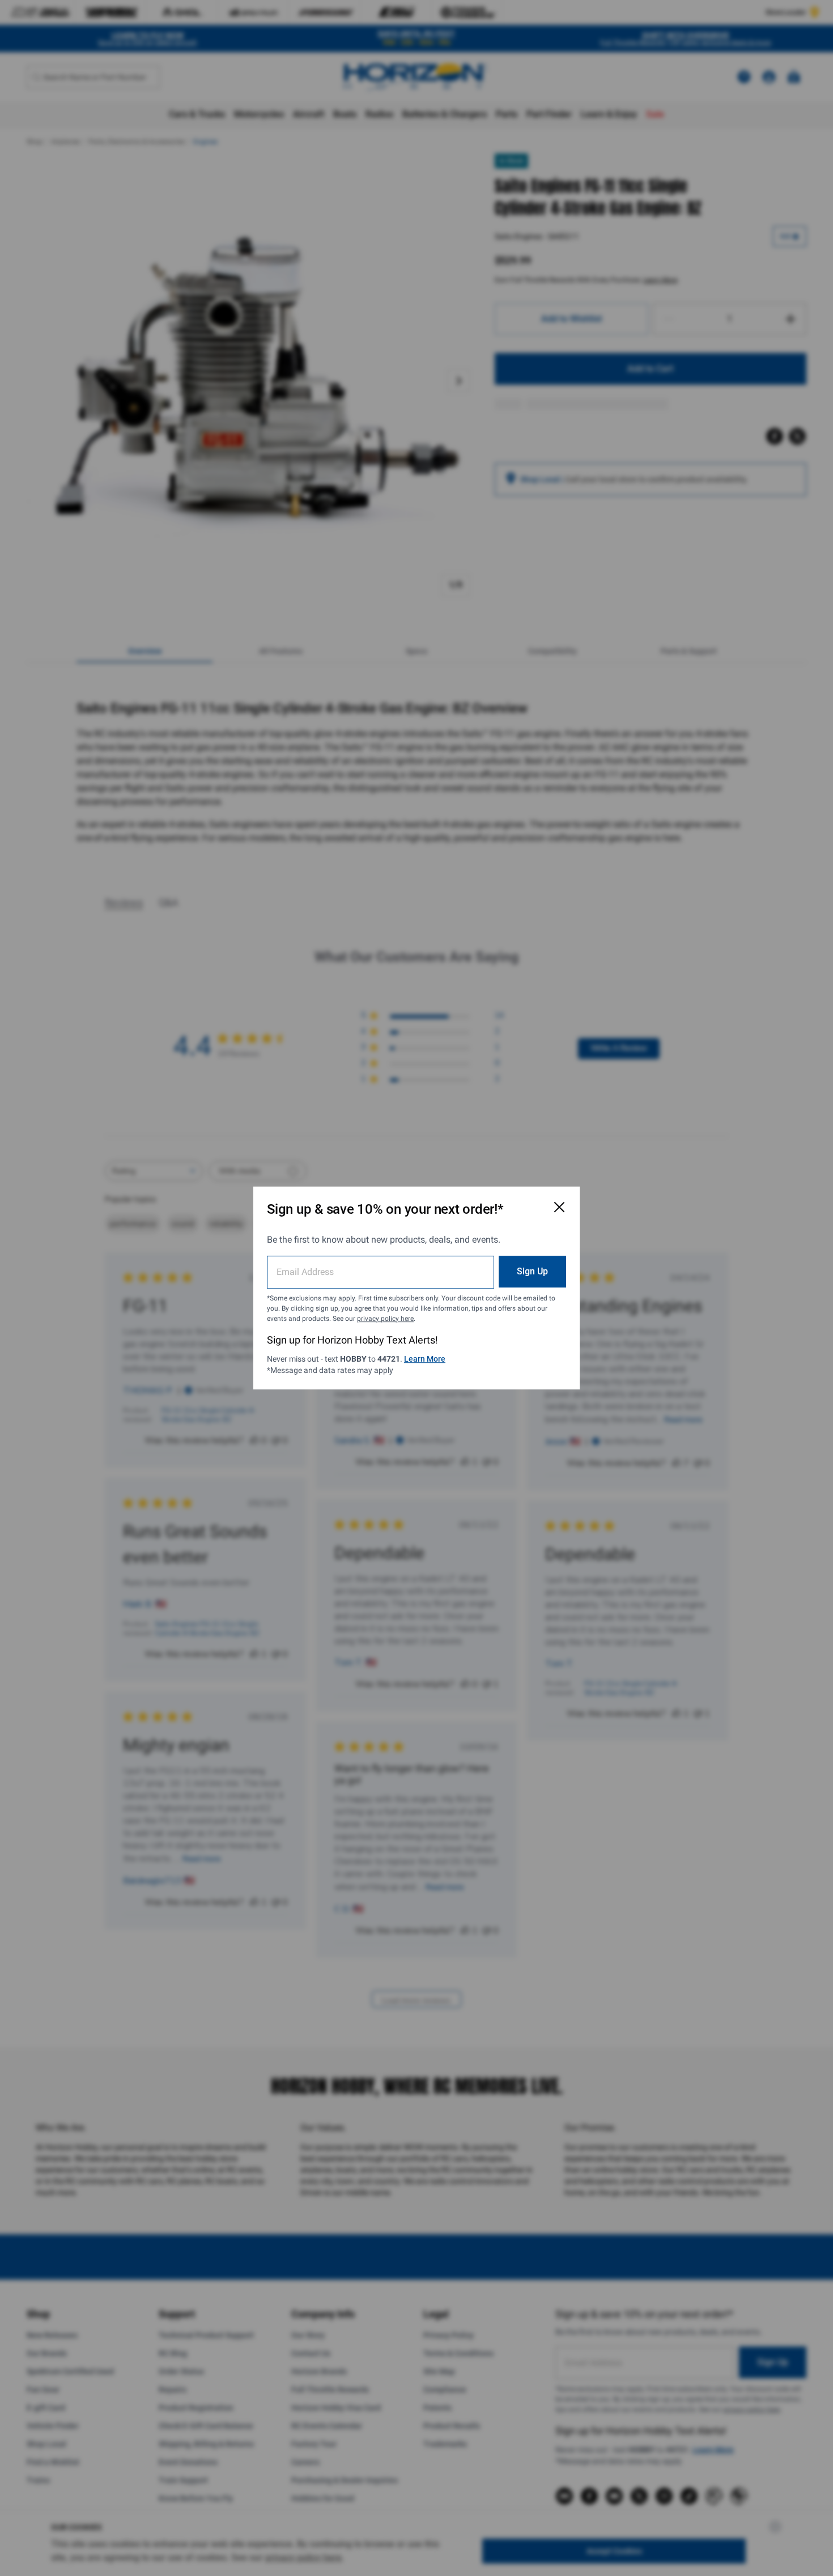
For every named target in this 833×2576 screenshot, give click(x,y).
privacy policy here (385, 1319)
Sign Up (532, 1271)
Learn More (425, 1359)
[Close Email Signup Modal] (559, 1207)
